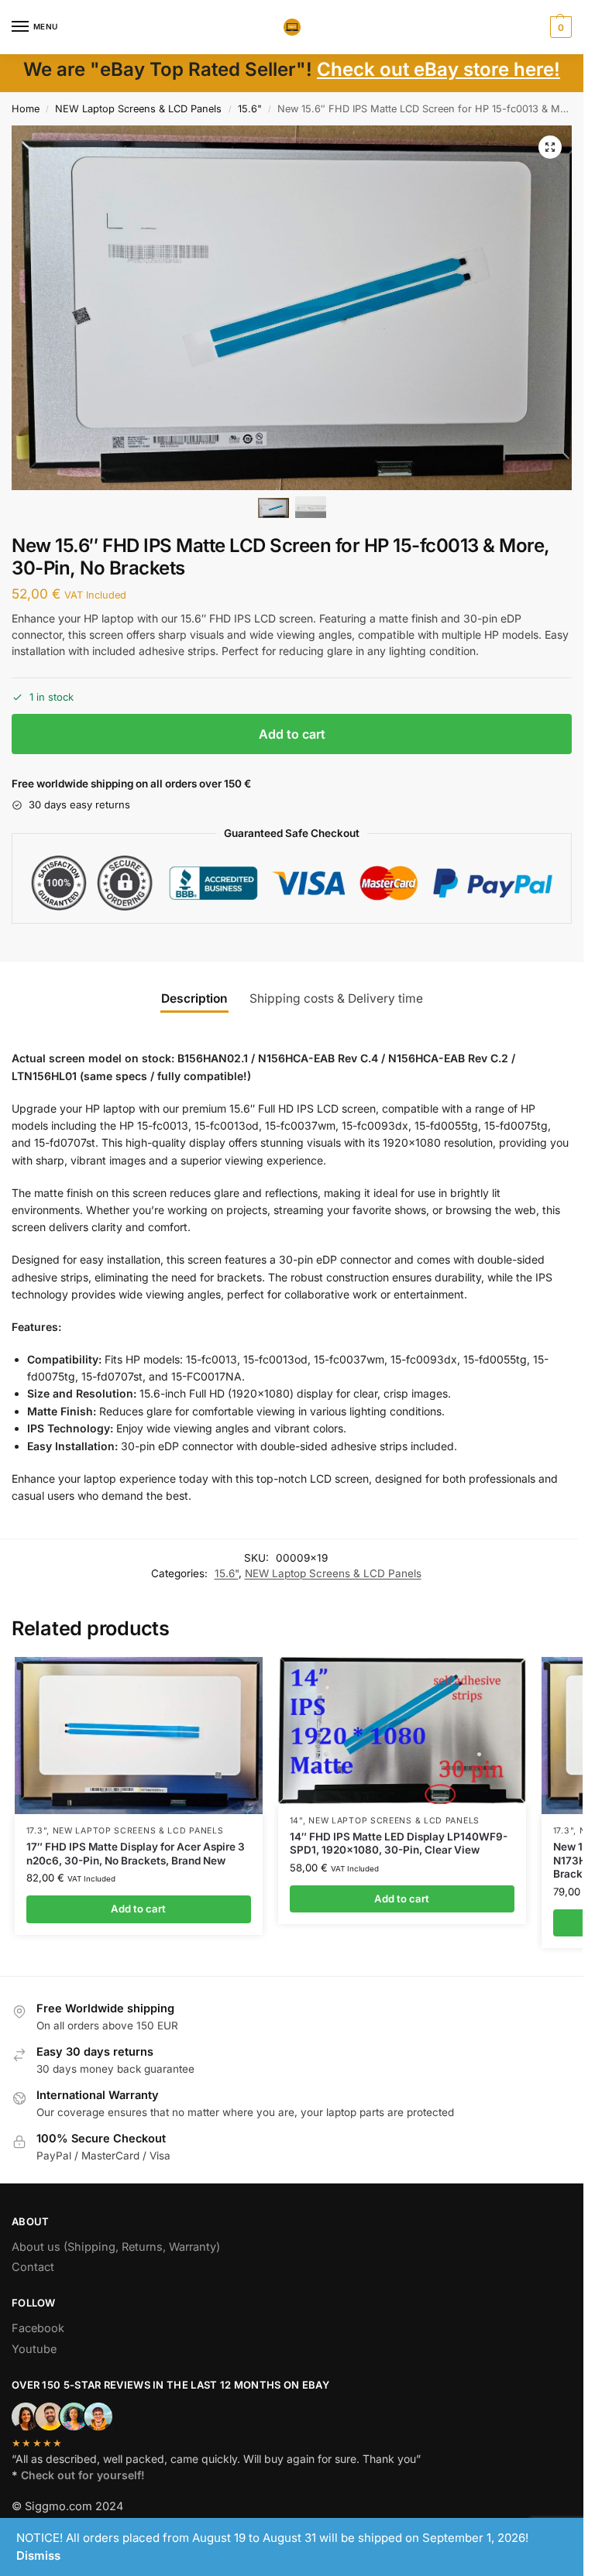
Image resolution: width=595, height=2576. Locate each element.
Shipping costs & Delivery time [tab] (336, 998)
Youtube (34, 2349)
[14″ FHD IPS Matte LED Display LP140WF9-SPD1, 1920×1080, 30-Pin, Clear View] (402, 1730)
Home (26, 109)
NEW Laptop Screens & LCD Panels (138, 109)
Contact (33, 2267)
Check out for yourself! (83, 2475)
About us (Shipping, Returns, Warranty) (116, 2247)
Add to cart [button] (138, 1909)
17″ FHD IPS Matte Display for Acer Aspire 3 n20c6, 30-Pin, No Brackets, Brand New (136, 1854)
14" (296, 1821)
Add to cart (292, 734)
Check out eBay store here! (439, 69)
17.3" (37, 1831)
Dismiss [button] (38, 2555)
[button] (559, 27)
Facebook (38, 2328)
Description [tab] (194, 998)
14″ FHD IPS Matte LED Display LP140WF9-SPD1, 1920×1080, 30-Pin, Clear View (399, 1844)
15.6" (250, 109)
